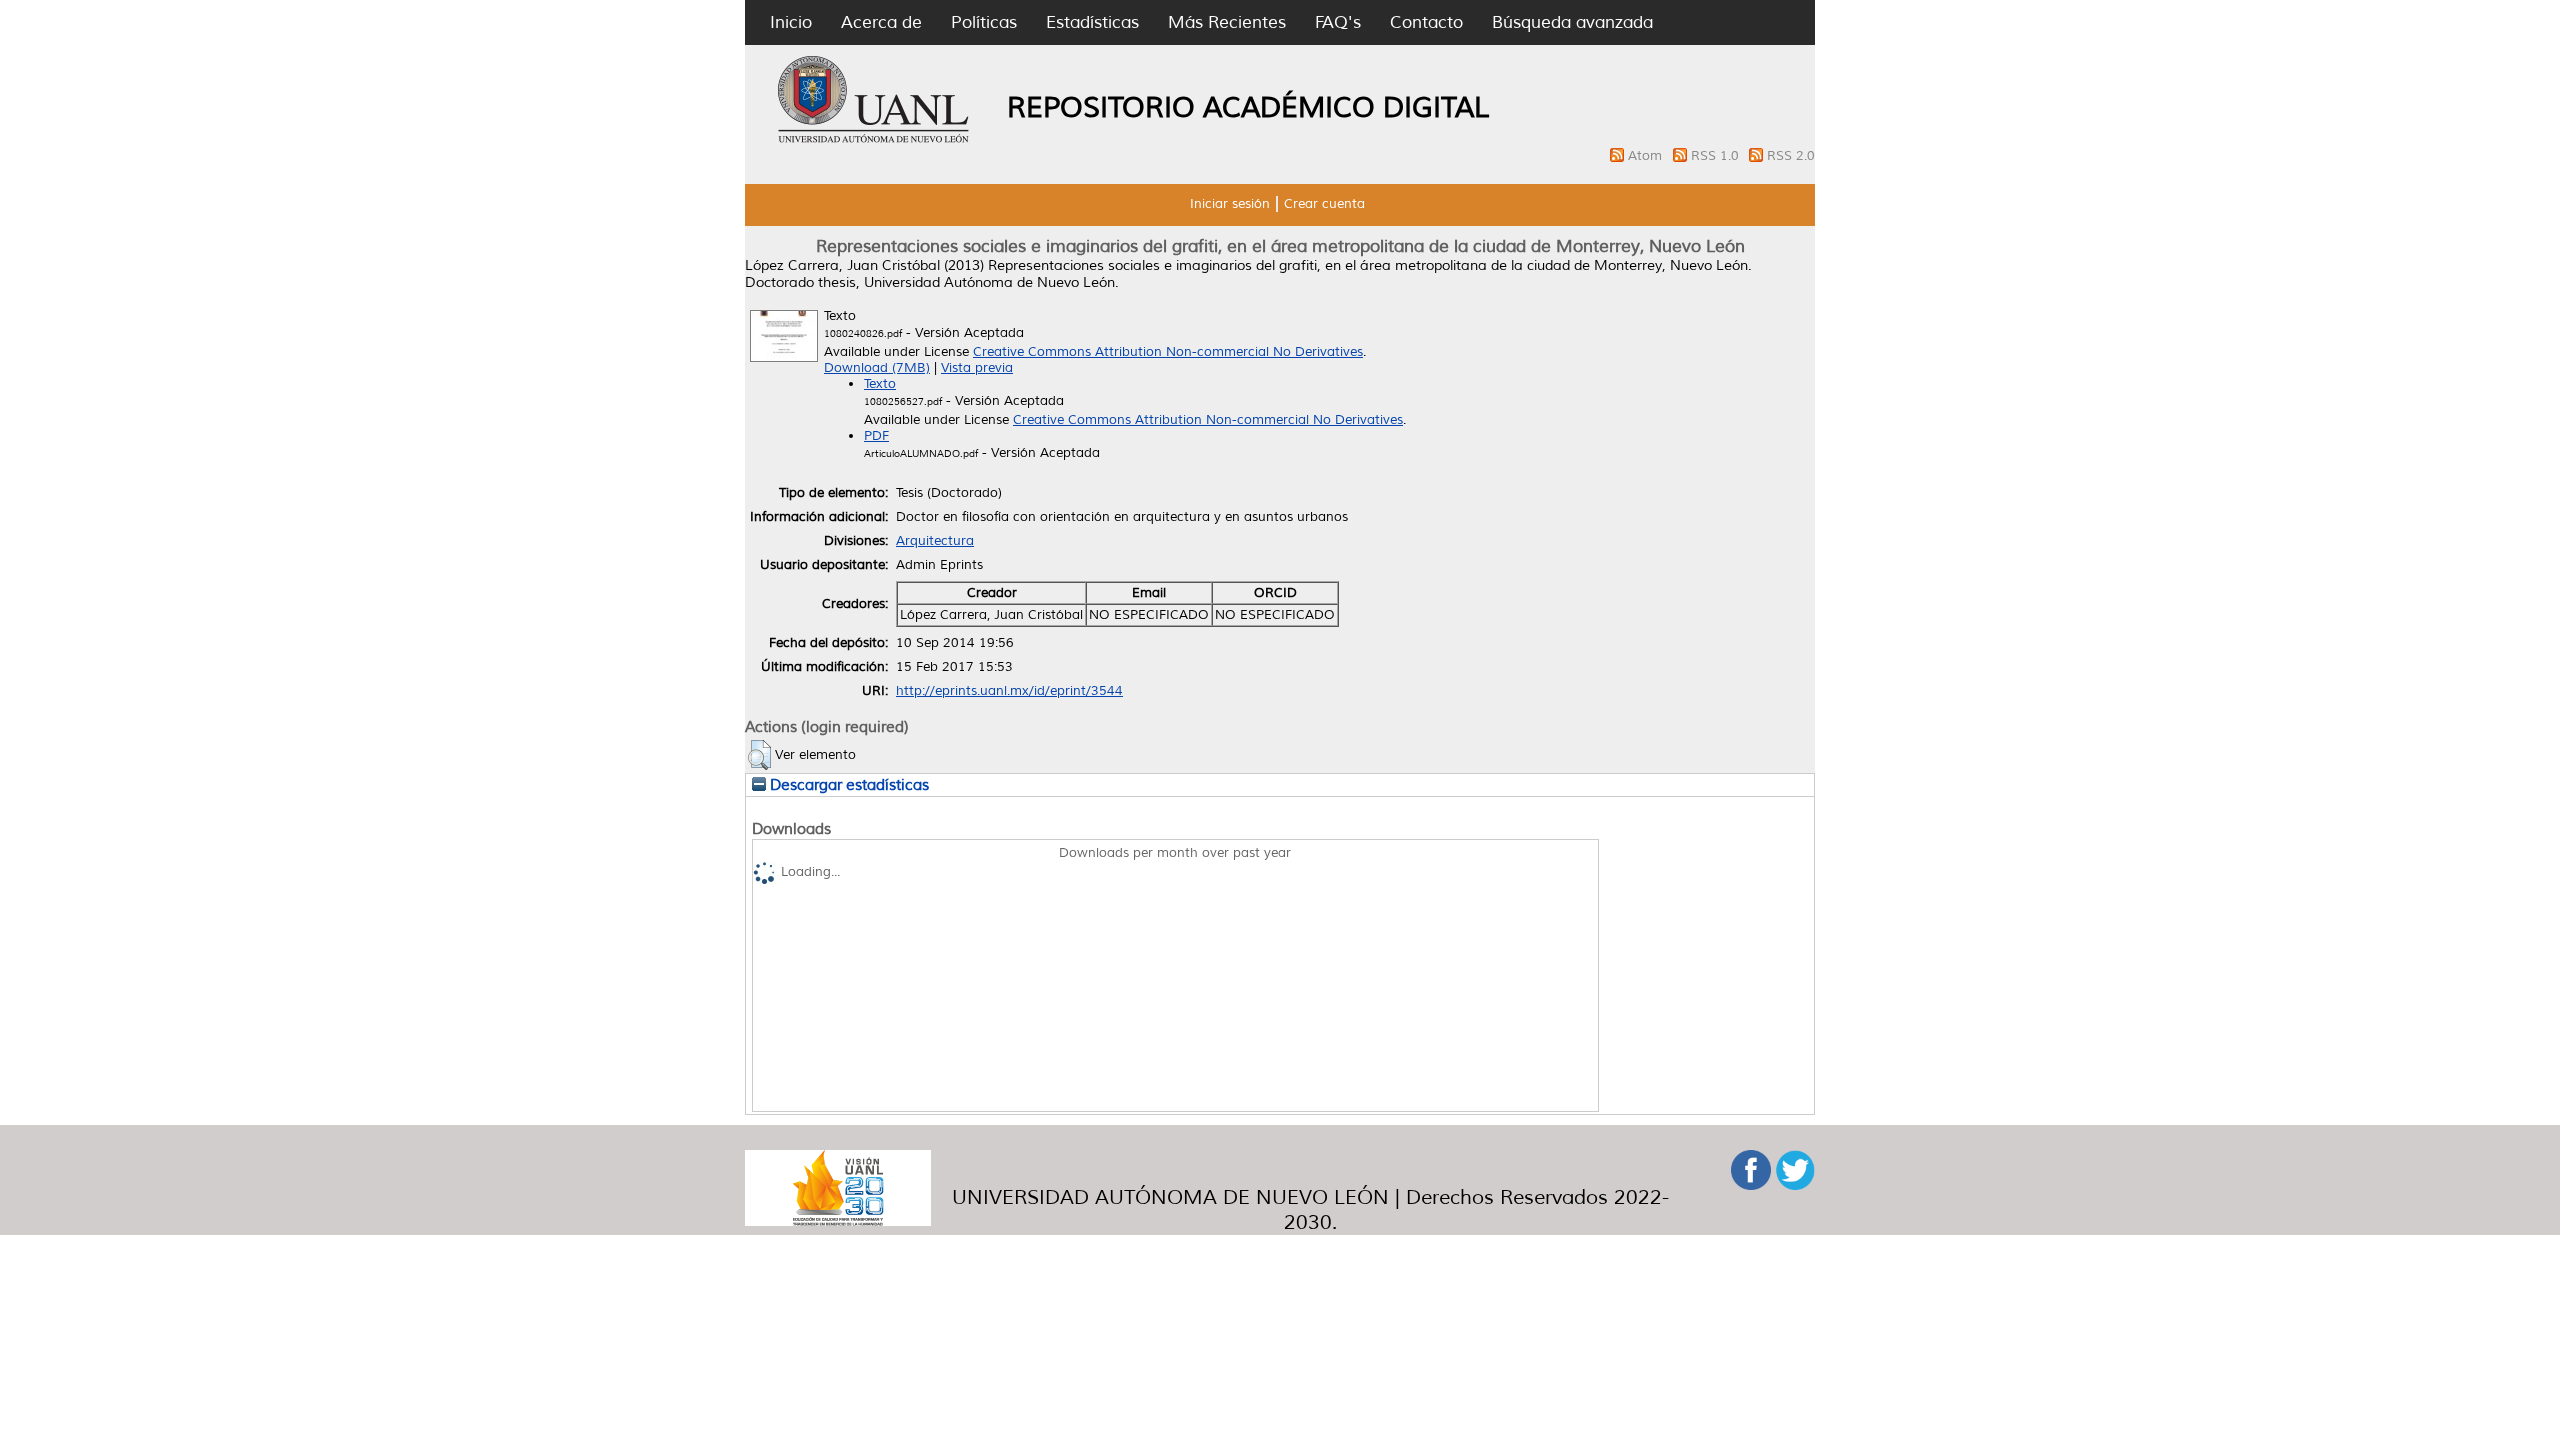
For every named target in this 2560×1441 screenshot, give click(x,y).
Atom (1647, 156)
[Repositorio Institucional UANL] (874, 140)
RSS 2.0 (1791, 156)
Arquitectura (935, 541)
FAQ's (1338, 22)
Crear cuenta (1324, 204)
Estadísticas (1092, 22)
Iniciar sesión (1230, 204)
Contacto (1426, 22)
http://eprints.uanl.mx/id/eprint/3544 (1009, 691)
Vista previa (977, 368)
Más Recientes (1227, 22)
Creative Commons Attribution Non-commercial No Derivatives (1168, 352)
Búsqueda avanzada (1572, 22)
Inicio (791, 22)
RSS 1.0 (1717, 156)
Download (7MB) (877, 368)
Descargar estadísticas (847, 785)
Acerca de (881, 22)
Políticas (984, 22)
